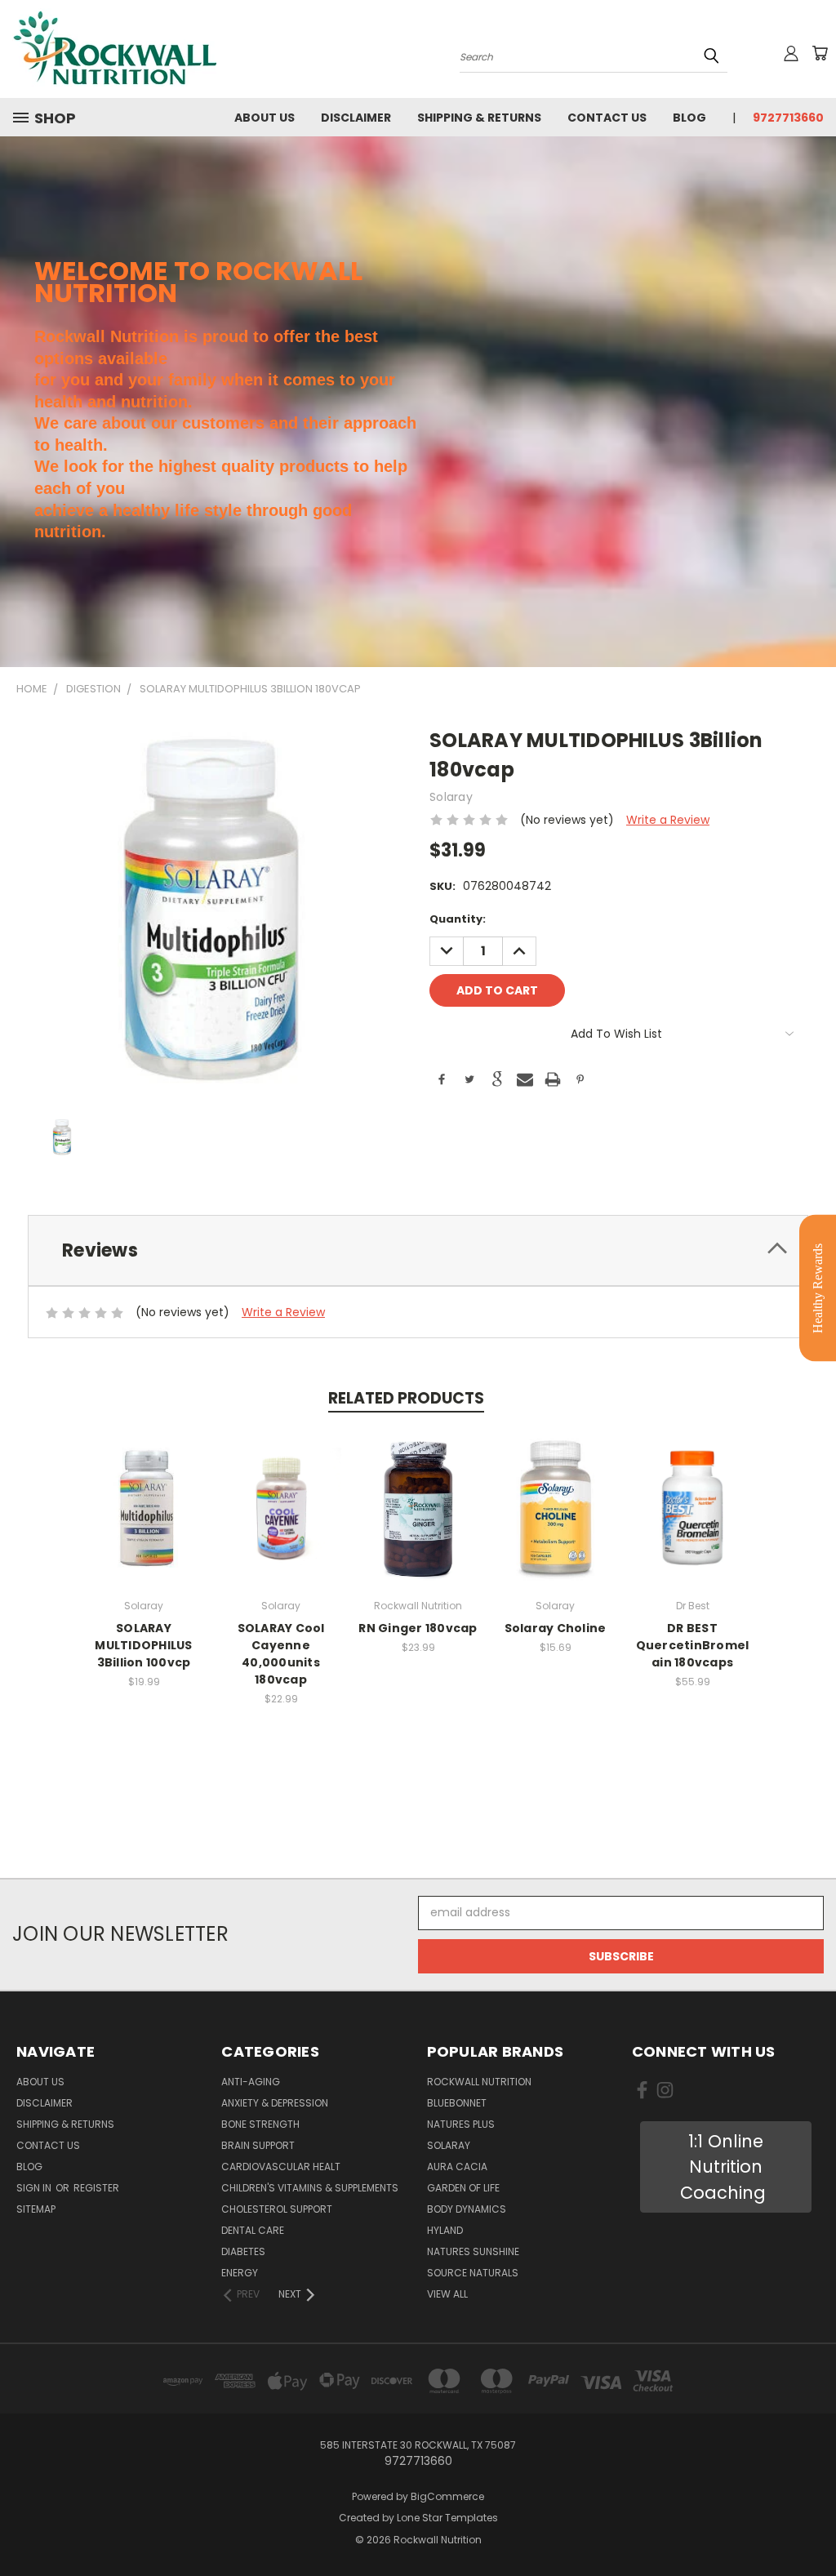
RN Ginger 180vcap (418, 1628)
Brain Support (258, 2145)
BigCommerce (447, 2496)
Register (96, 2188)
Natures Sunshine (473, 2251)
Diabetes (243, 2251)
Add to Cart (144, 1520)
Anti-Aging (251, 2082)
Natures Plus (461, 2124)
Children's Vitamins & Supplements (310, 2188)
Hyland (445, 2230)
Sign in (35, 2188)
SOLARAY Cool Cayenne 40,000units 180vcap (281, 1654)
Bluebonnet (457, 2103)
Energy (240, 2273)
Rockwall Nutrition (479, 2082)
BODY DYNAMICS (467, 2209)
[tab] (418, 1250)
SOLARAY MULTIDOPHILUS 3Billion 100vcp (143, 1645)
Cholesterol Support (277, 2209)
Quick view (144, 1490)
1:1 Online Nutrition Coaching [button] (725, 2167)
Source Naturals (473, 2273)
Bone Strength (260, 2124)
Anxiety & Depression (275, 2103)
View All (447, 2294)
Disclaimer (356, 118)
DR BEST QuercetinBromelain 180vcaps (693, 1645)
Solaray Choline (556, 1628)
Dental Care (253, 2230)
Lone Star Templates (447, 2518)
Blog (689, 118)
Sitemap (36, 2209)
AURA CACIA (457, 2167)
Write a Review (668, 820)
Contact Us (607, 118)
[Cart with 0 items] (820, 53)
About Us (265, 118)
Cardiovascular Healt (281, 2167)
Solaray (449, 2145)
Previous (811, 2525)
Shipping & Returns (479, 118)
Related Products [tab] (406, 1398)
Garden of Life (463, 2188)
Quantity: (458, 919)
